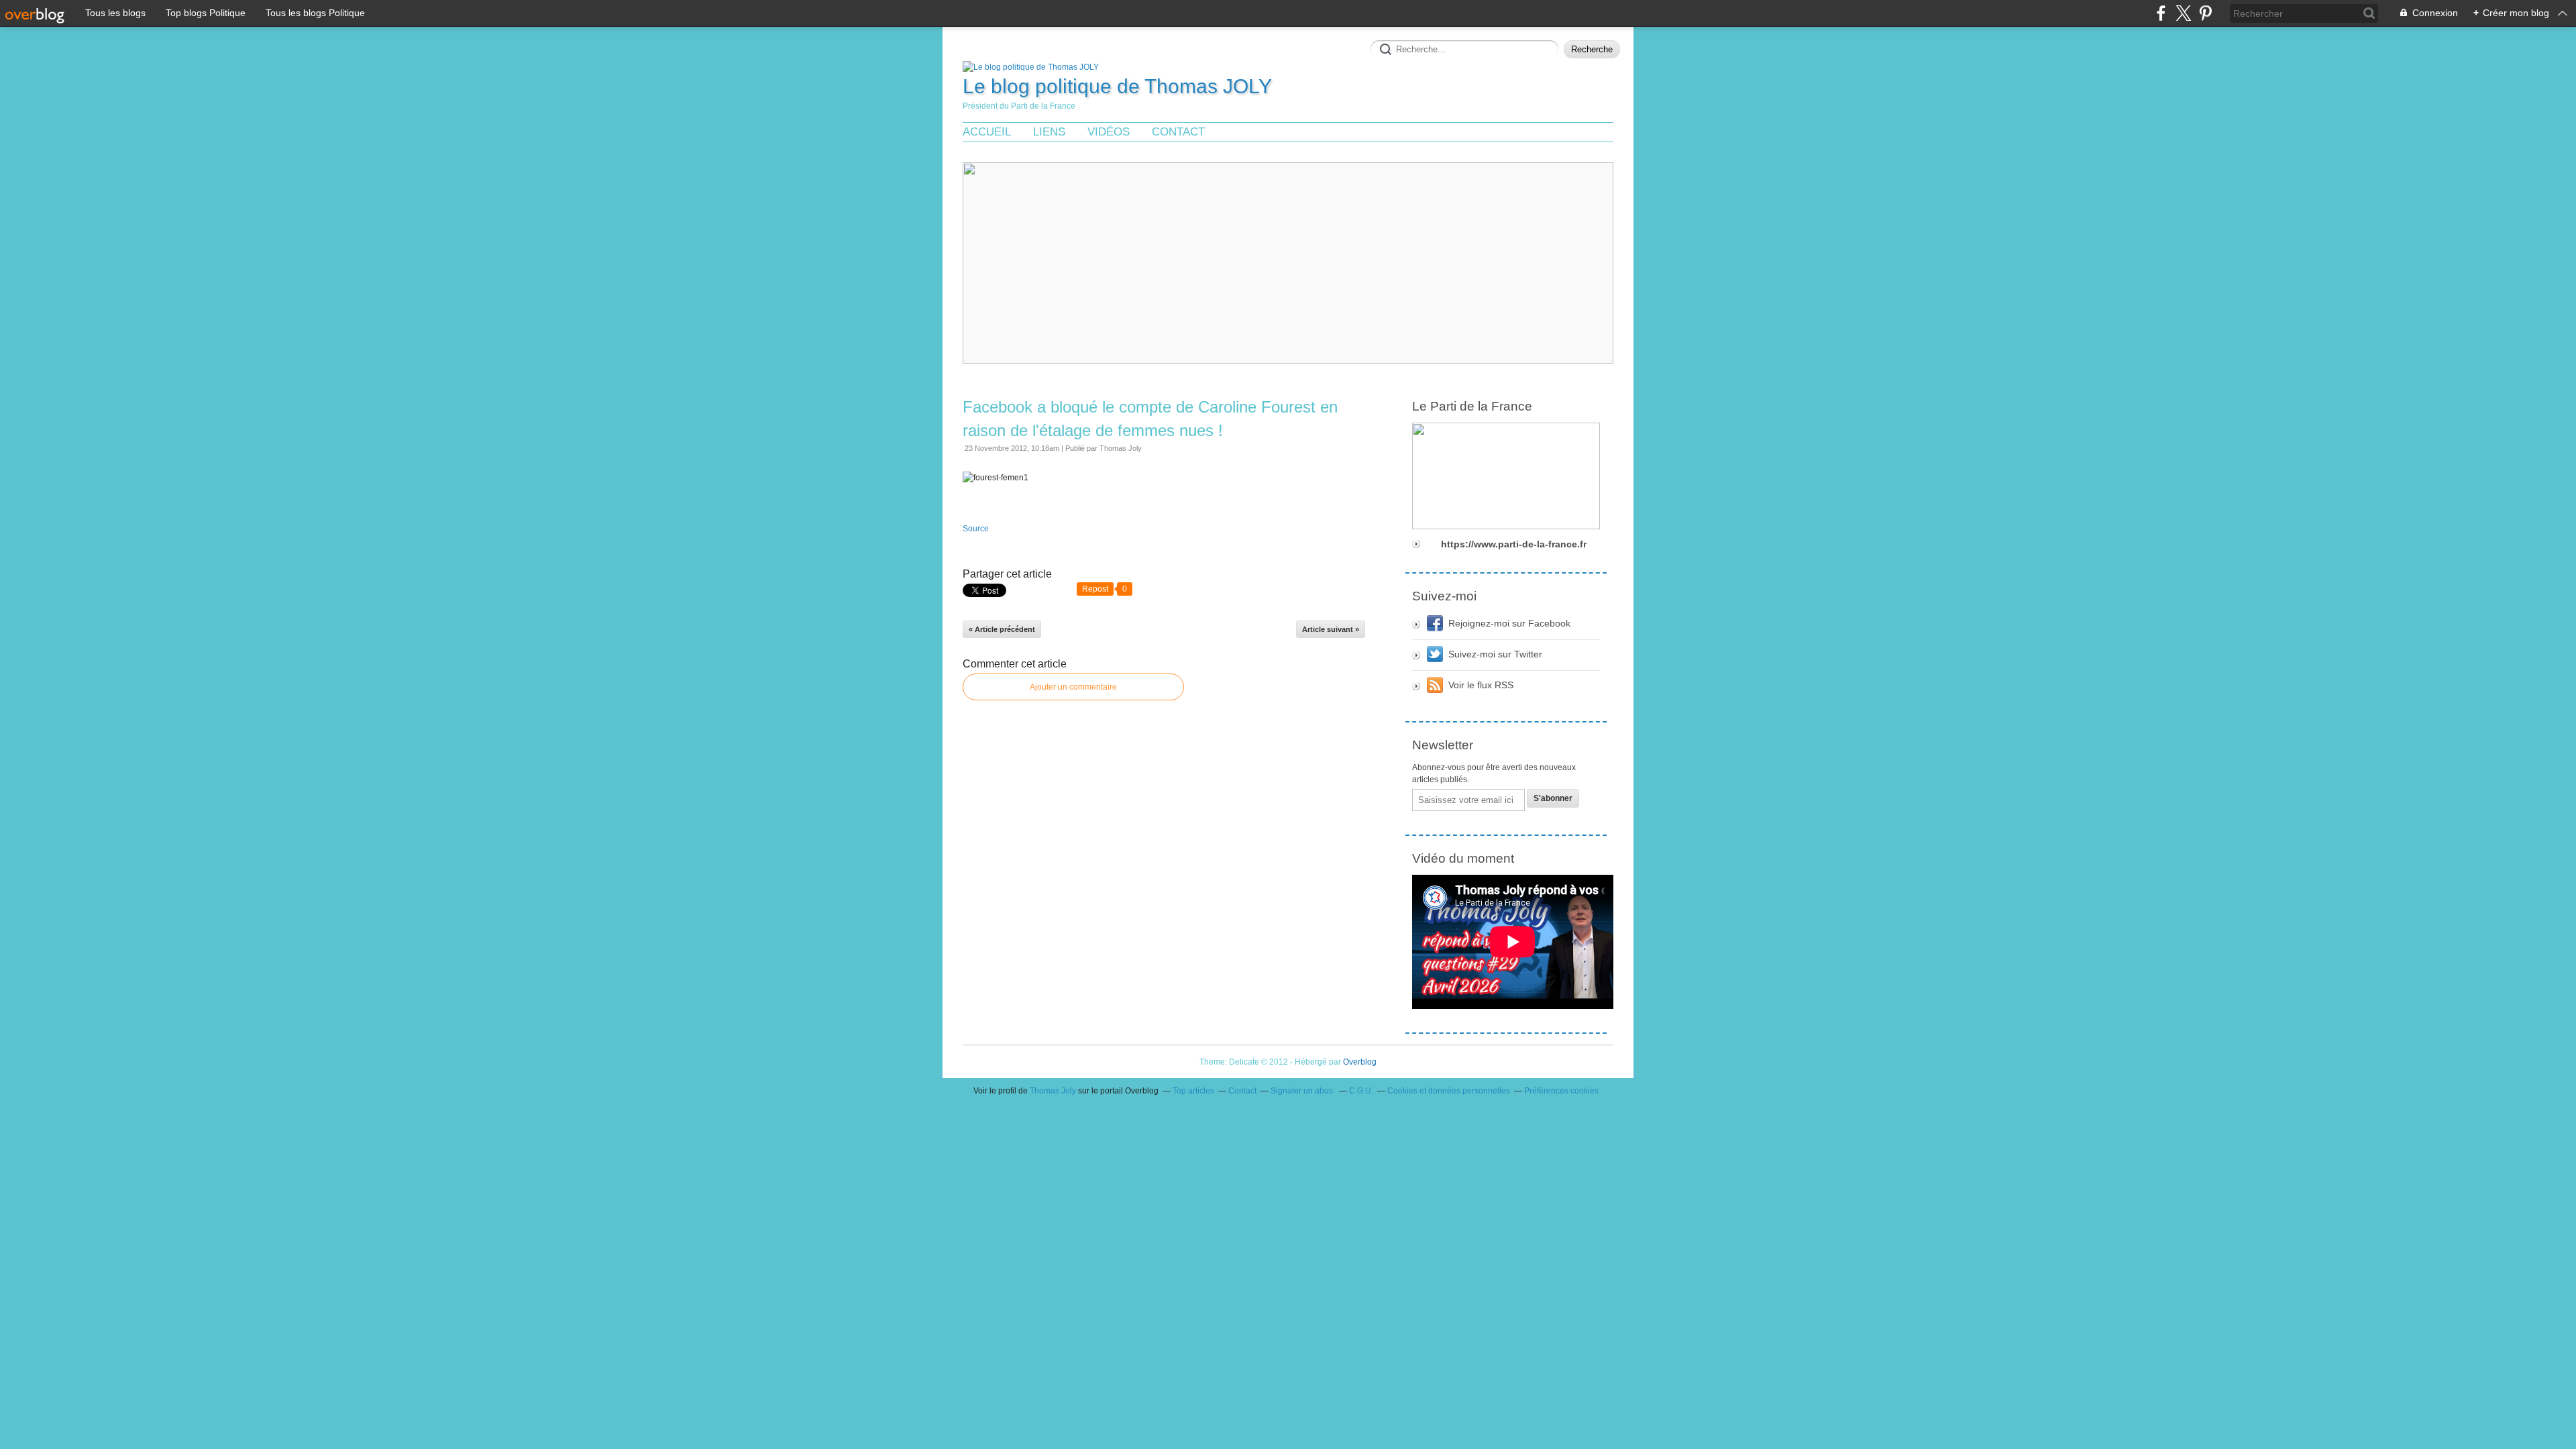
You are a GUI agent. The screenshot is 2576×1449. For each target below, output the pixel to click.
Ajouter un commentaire (1073, 687)
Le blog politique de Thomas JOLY (1117, 86)
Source (976, 529)
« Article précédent (1002, 629)
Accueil (987, 132)
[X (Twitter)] (2183, 13)
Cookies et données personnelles (1449, 1091)
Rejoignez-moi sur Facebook (1509, 623)
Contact (1178, 132)
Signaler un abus (1303, 1091)
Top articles (1193, 1091)
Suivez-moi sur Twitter (1495, 654)
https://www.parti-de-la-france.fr (1514, 544)
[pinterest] (2205, 13)
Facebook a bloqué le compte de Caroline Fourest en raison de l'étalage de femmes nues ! (1150, 419)
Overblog (1360, 1062)
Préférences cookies (1561, 1091)
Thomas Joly (1053, 1091)
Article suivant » (1331, 629)
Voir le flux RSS (1481, 685)
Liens (1049, 132)
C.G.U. (1361, 1091)
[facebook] (2161, 13)
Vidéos (1109, 132)
